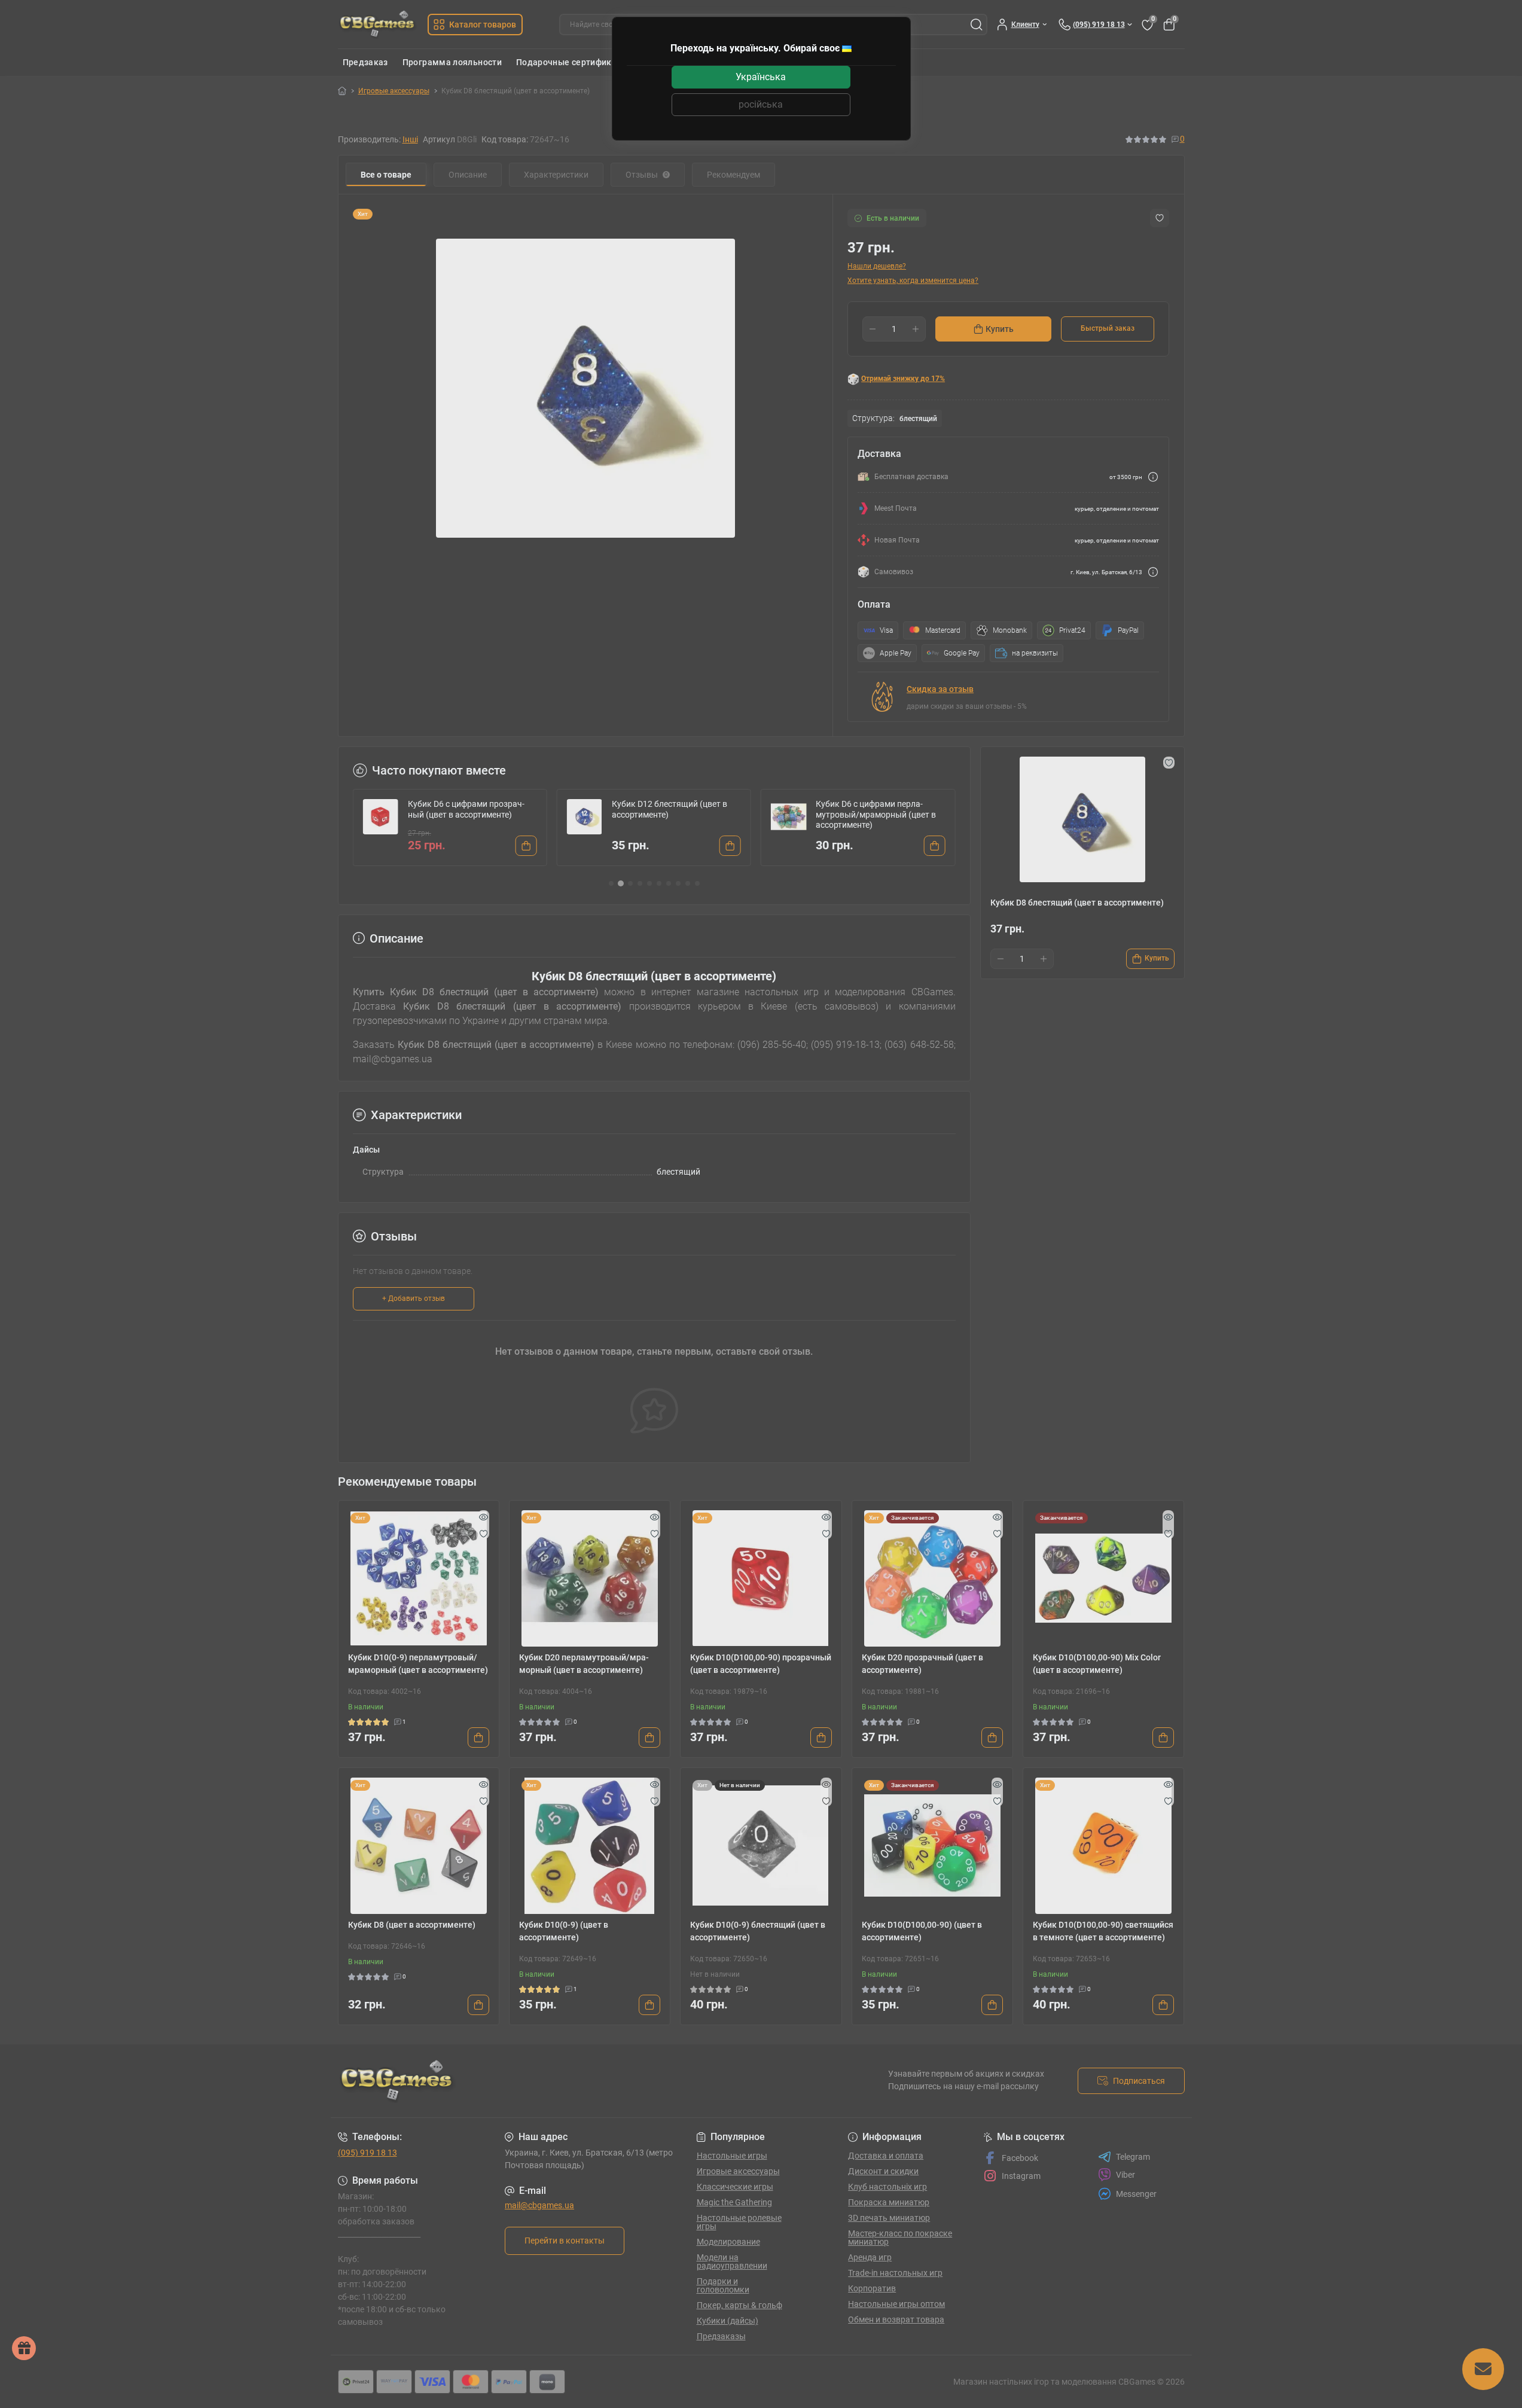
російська (761, 104)
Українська (761, 77)
